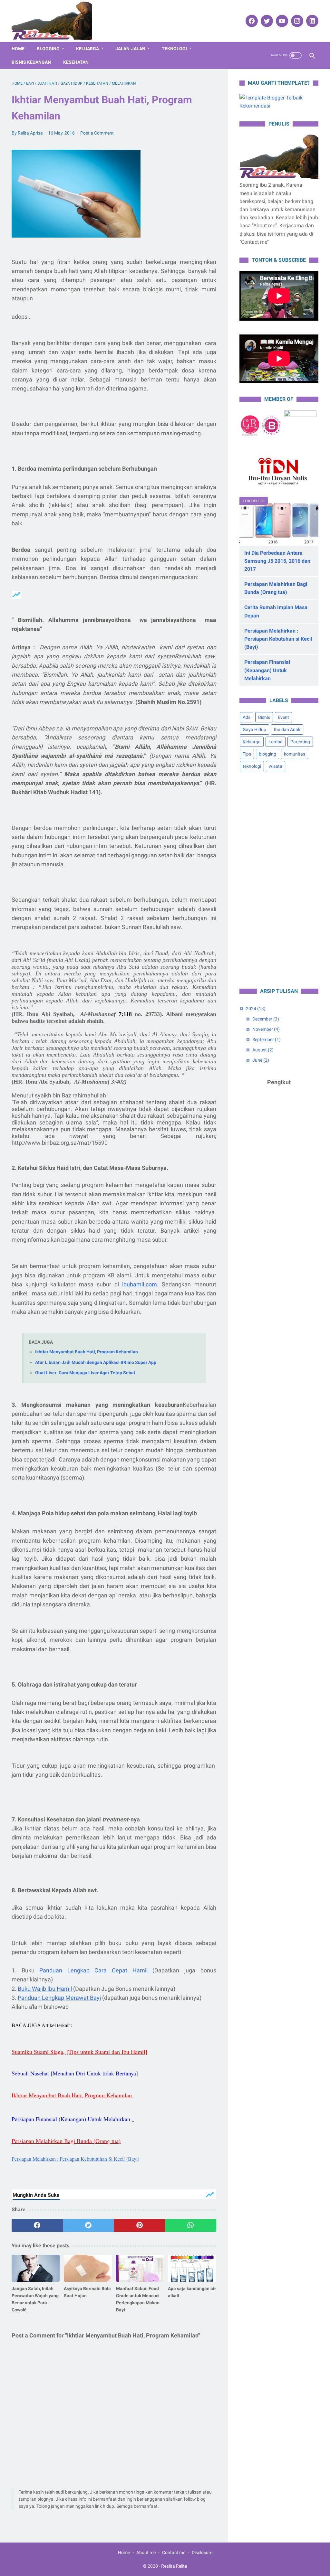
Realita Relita (174, 2566)
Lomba (276, 742)
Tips (247, 754)
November (266, 1029)
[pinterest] (139, 2225)
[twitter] (266, 21)
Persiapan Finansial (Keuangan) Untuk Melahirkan (267, 670)
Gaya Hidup (254, 729)
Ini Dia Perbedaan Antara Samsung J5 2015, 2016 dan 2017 (277, 561)
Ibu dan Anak (287, 729)
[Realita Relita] (56, 21)
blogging (267, 754)
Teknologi (174, 49)
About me (146, 2552)
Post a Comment (97, 133)
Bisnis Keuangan (31, 62)
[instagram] (296, 21)
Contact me (174, 2552)
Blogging (48, 49)
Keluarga (87, 49)
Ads (247, 717)
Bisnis (264, 717)
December (266, 1019)
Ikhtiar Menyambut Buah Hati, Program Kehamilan (87, 1352)
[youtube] (281, 21)
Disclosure (202, 2552)
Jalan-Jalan (130, 49)
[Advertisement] (279, 880)
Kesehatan (76, 62)
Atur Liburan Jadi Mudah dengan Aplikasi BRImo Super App (96, 1363)
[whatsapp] (191, 2225)
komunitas (295, 754)
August (263, 1050)
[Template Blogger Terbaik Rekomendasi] (279, 106)
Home (18, 49)
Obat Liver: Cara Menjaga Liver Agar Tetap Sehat (85, 1373)
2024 (256, 1009)
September (267, 1039)
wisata (276, 766)
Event (283, 717)
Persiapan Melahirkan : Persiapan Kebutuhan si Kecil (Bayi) (278, 639)
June (261, 1060)
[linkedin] (311, 21)
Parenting (300, 742)
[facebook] (251, 21)
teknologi (252, 766)
